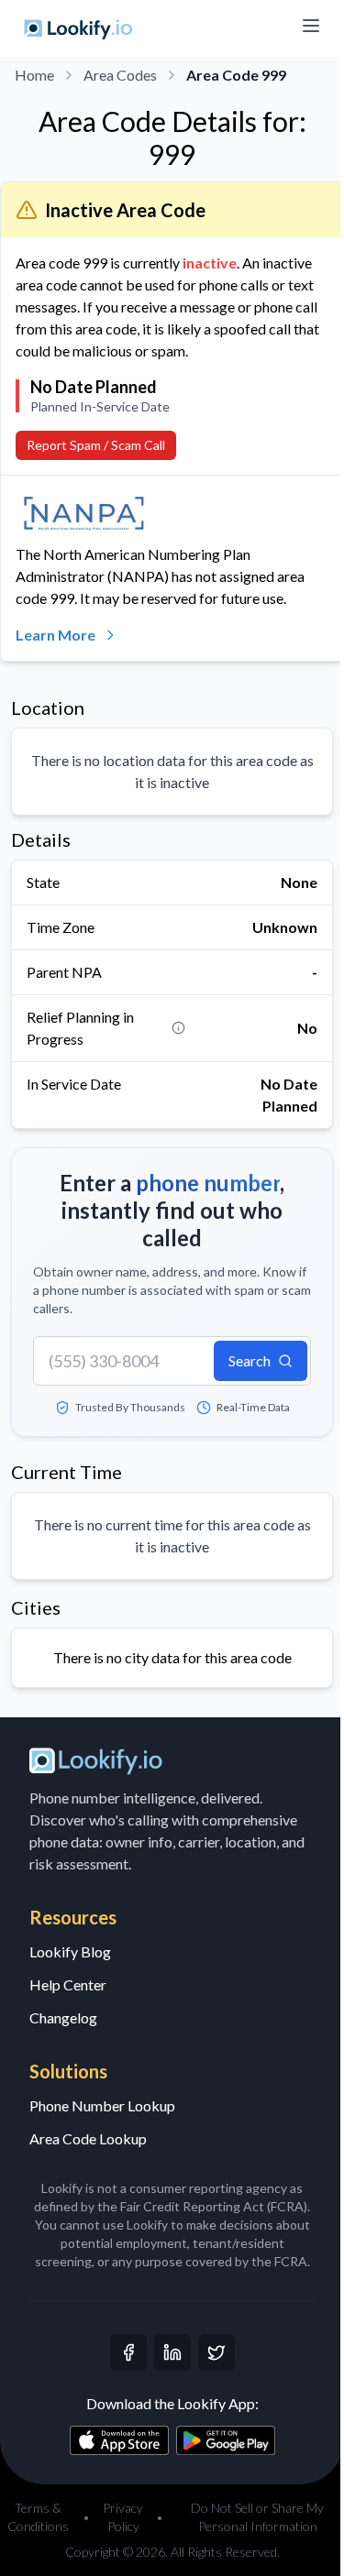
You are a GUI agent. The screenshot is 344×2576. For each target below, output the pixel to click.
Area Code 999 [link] (236, 75)
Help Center (68, 1984)
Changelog (63, 2017)
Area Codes (120, 75)
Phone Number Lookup (102, 2105)
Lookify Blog (70, 1951)
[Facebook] (128, 2352)
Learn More (55, 635)
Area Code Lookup (88, 2138)
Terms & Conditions (38, 2517)
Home (34, 75)
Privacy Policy (123, 2517)
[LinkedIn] (172, 2352)
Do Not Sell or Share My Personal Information (257, 2517)
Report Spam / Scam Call (96, 445)
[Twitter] (216, 2352)
